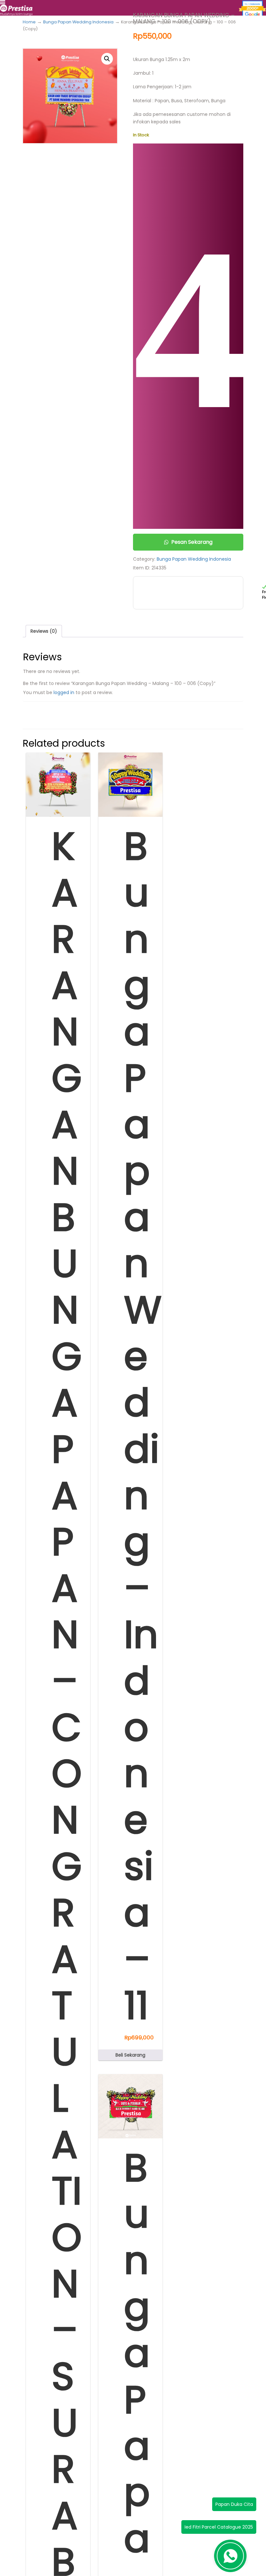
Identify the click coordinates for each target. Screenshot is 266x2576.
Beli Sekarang (130, 2055)
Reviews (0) (44, 631)
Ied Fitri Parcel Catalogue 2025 (219, 2527)
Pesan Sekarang (192, 542)
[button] (107, 59)
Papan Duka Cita (234, 2504)
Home (29, 22)
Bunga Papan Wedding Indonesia (78, 22)
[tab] (44, 631)
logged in (64, 692)
